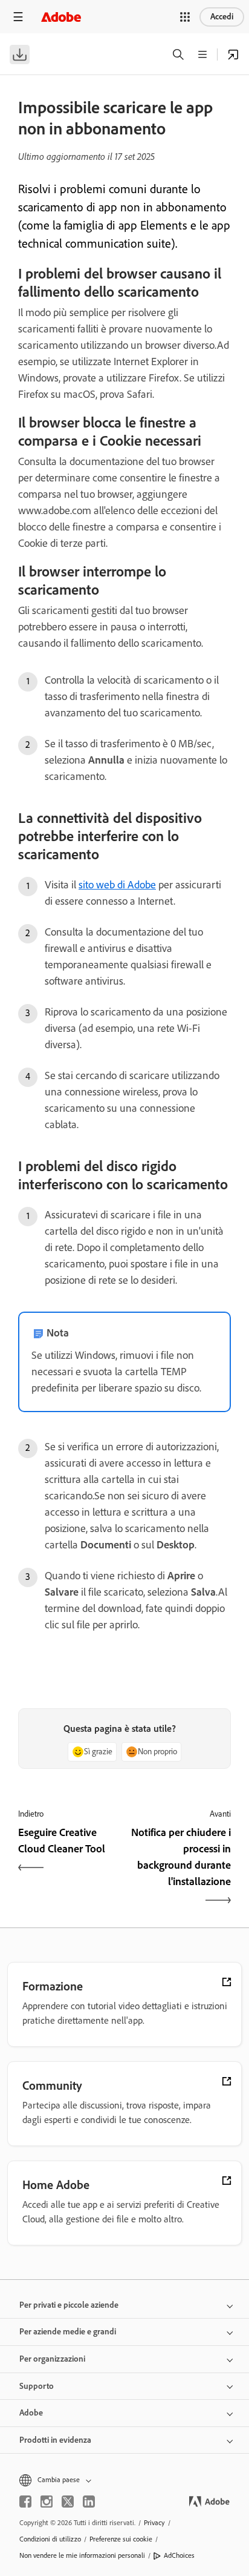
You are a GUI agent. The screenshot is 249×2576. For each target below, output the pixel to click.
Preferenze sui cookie (121, 2539)
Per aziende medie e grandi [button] (68, 2332)
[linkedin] (89, 2502)
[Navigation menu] (18, 17)
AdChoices (179, 2555)
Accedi (222, 17)
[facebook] (25, 2502)
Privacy (154, 2523)
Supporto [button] (37, 2386)
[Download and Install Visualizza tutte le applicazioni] (233, 54)
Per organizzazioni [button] (52, 2359)
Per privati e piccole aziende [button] (69, 2305)
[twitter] (68, 2502)
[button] (185, 17)
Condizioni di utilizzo (50, 2539)
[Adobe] (61, 17)
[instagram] (47, 2502)
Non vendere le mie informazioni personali (82, 2555)
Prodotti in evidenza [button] (55, 2440)
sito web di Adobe (117, 885)
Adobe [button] (31, 2413)
